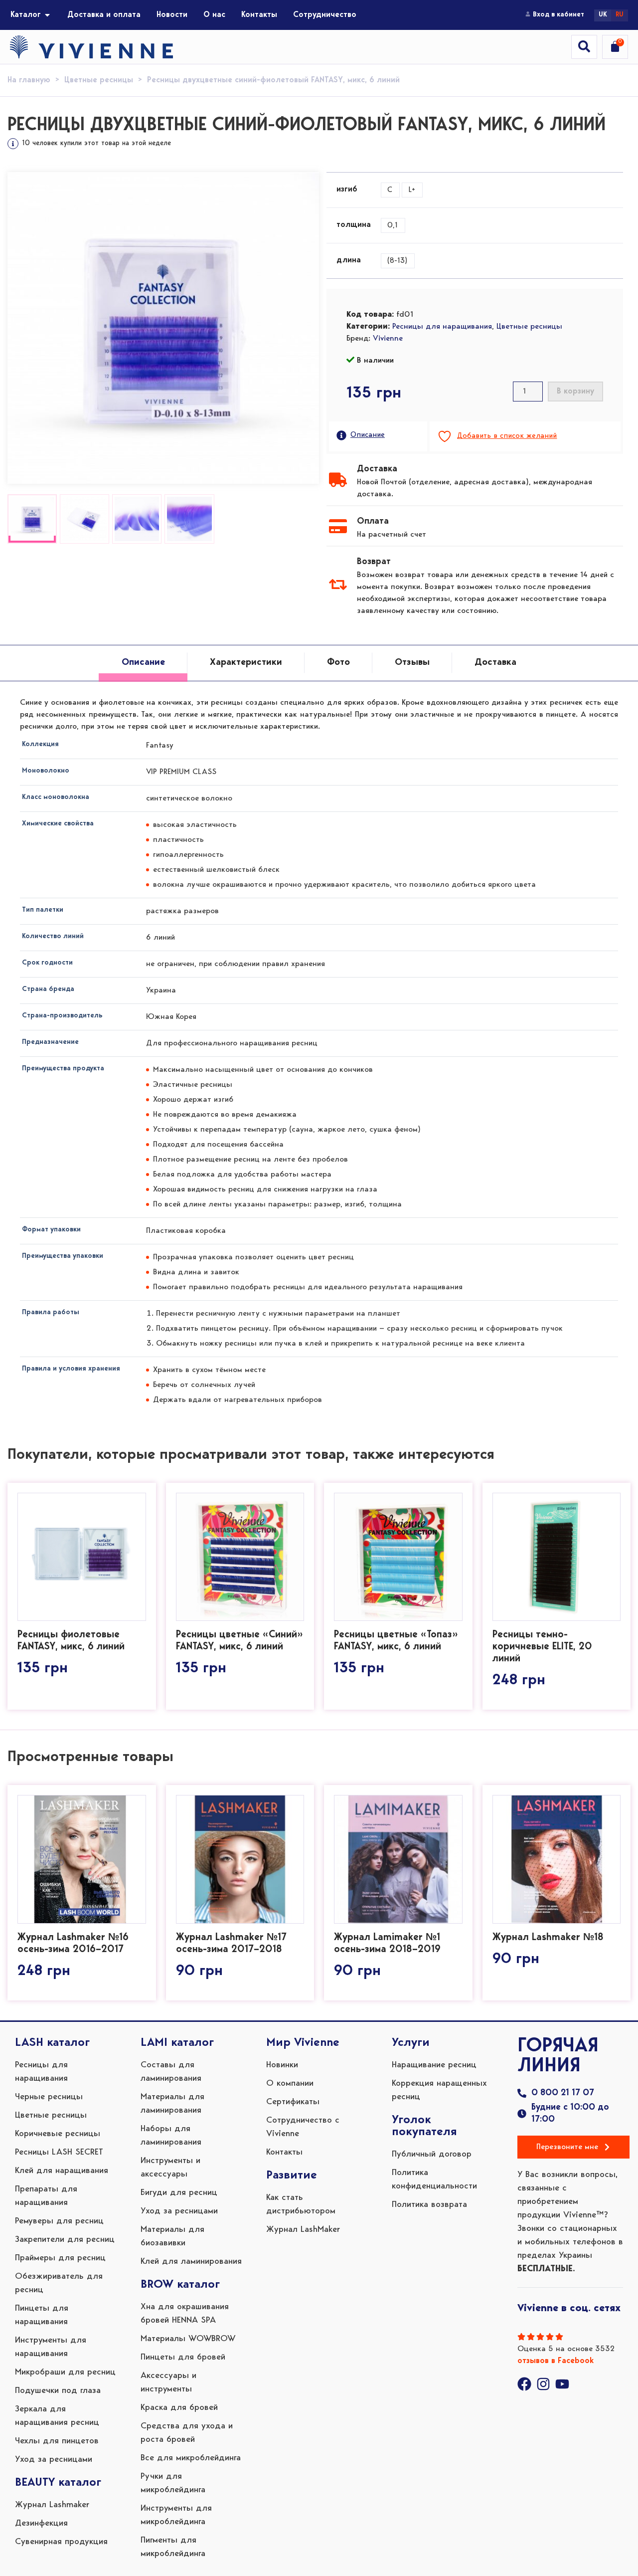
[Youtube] (562, 2384)
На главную (29, 80)
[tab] (143, 663)
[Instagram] (543, 2384)
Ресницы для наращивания (442, 327)
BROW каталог (180, 2285)
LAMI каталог (177, 2043)
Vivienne (388, 339)
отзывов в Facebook (556, 2361)
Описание (368, 435)
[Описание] (341, 435)
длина (349, 260)
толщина (354, 225)
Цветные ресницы (99, 80)
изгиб (347, 190)
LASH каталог (52, 2043)
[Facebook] (524, 2384)
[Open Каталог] (47, 15)
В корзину (575, 392)
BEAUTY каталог (58, 2483)
